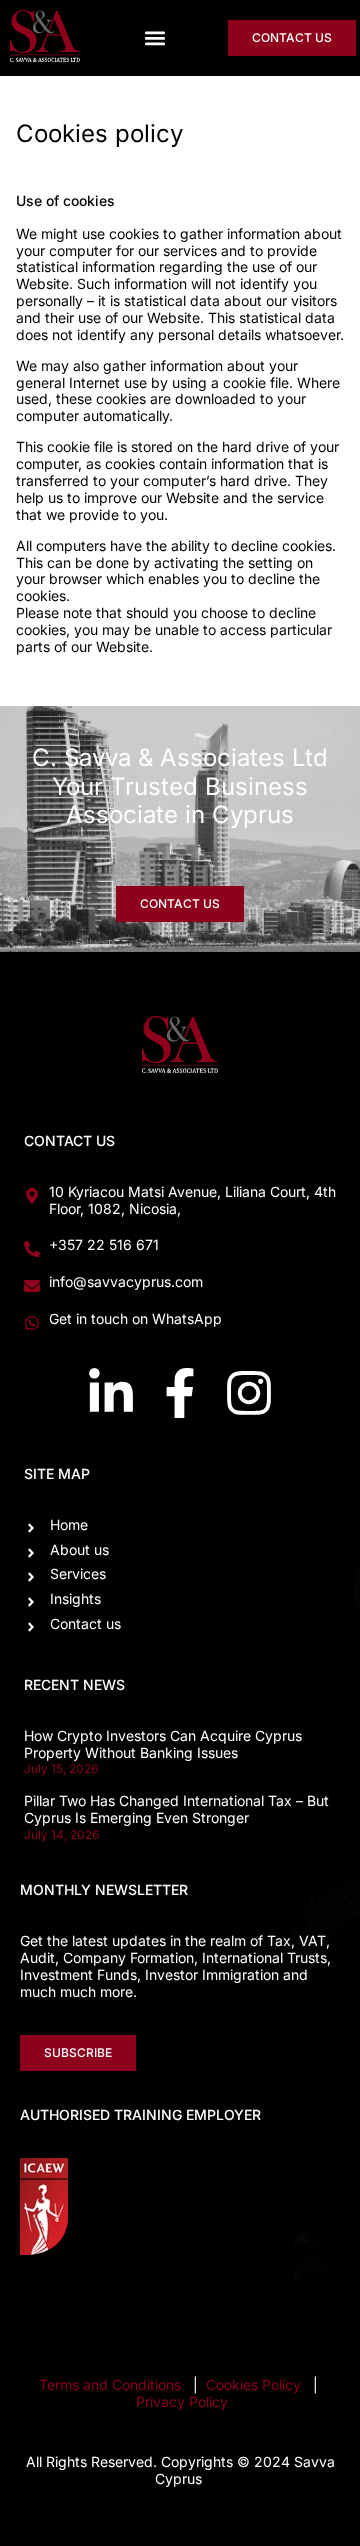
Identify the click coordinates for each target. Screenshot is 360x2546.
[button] (154, 38)
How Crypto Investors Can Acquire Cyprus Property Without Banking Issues (163, 1744)
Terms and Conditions (110, 2384)
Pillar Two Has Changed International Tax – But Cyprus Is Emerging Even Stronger (176, 1809)
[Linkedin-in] (111, 1393)
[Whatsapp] (241, 2304)
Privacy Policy (182, 2401)
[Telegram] (315, 2304)
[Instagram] (249, 1393)
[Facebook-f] (180, 1393)
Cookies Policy (255, 2384)
